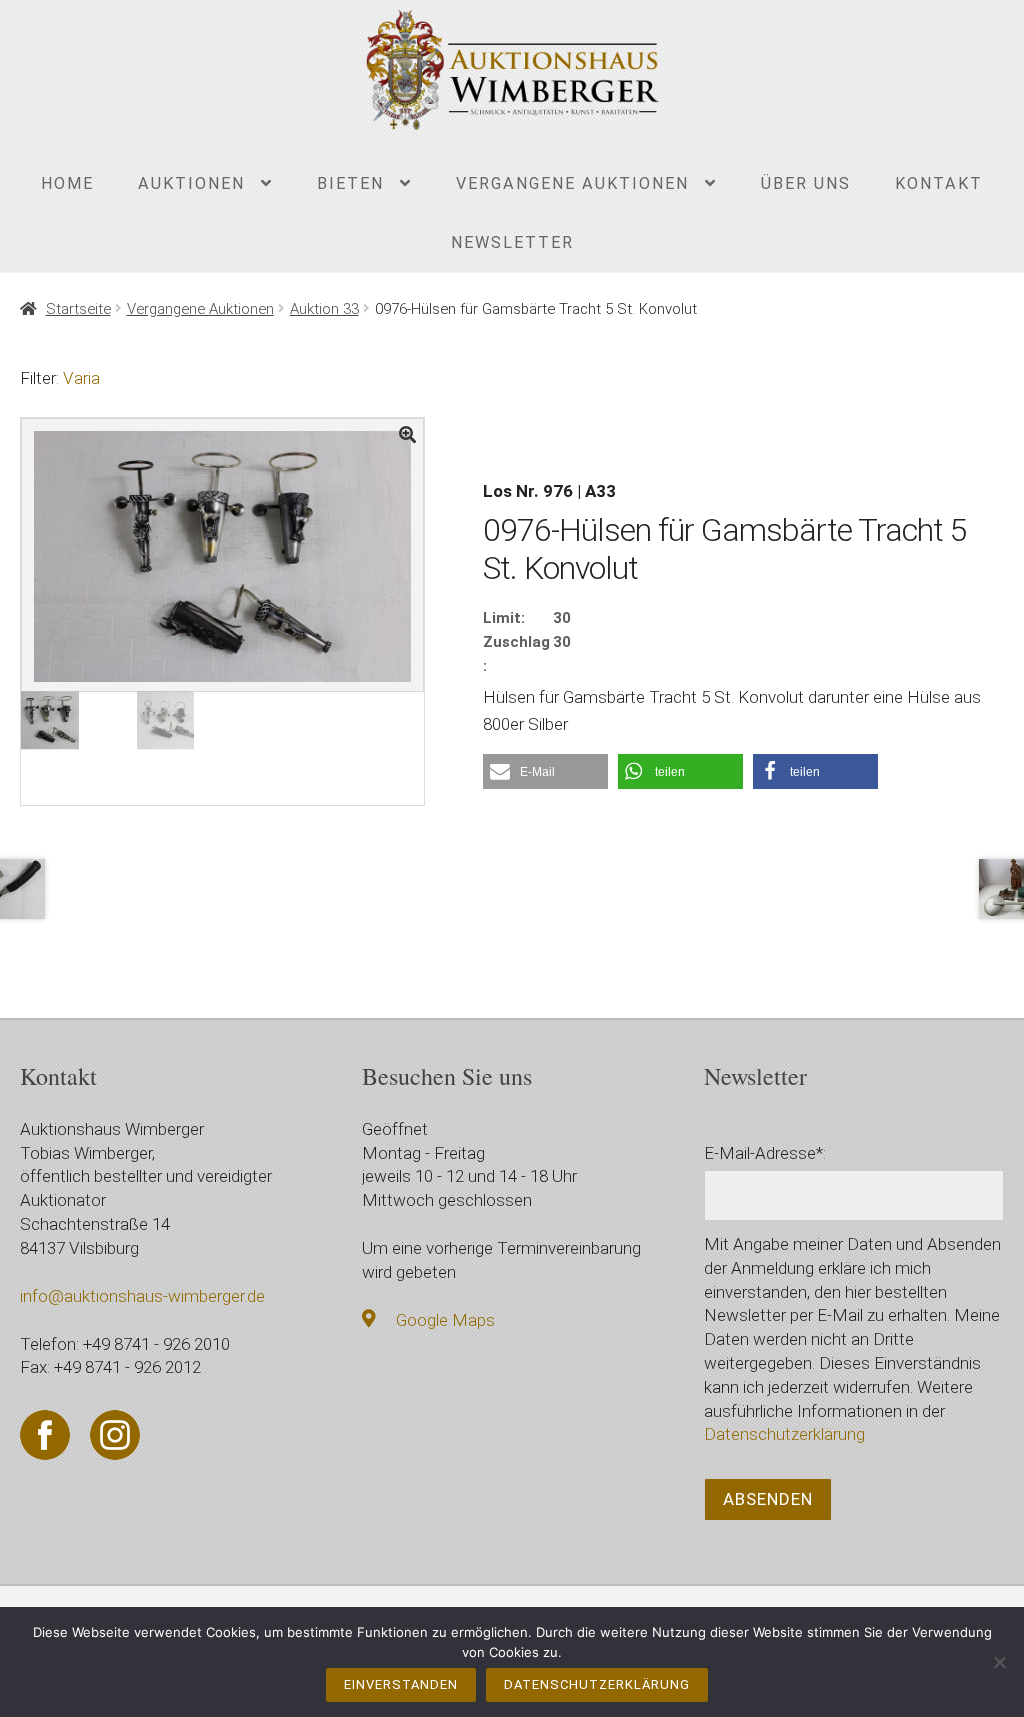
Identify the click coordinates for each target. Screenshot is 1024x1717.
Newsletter (512, 242)
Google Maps (445, 1320)
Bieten (350, 183)
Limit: (504, 618)
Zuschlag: (516, 654)
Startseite (78, 309)
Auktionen (191, 183)
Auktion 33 (324, 309)
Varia (81, 378)
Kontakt (939, 183)
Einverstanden (401, 1684)
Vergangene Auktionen (572, 183)
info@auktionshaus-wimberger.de (142, 1296)
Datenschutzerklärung (784, 1434)
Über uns (806, 183)
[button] (545, 771)
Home (67, 183)
